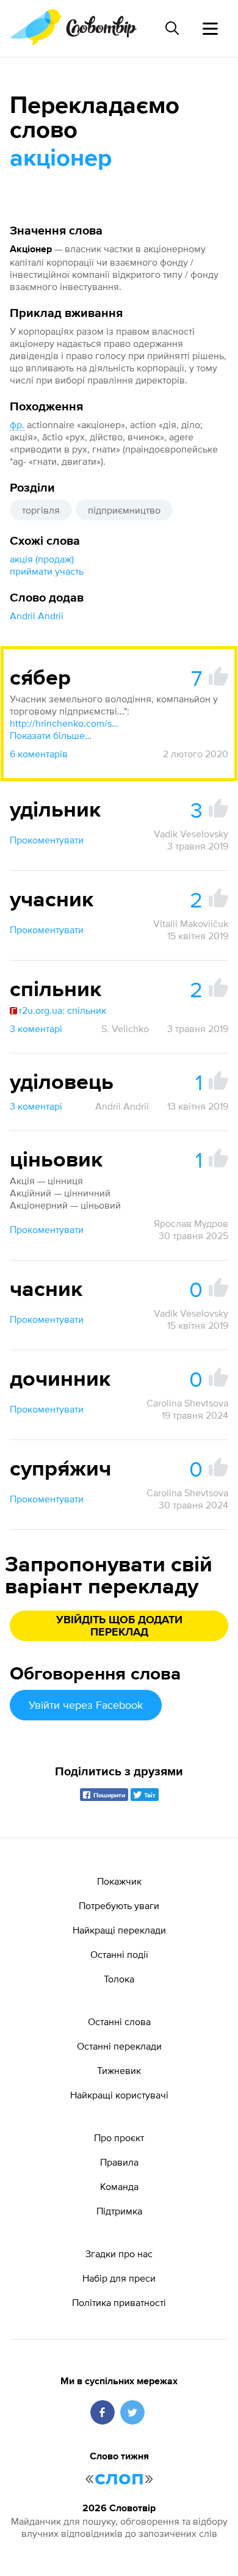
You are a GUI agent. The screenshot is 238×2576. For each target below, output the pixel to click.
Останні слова (119, 2021)
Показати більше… (51, 735)
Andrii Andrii (37, 616)
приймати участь (47, 571)
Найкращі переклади (119, 1930)
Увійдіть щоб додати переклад (119, 1626)
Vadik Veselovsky (191, 834)
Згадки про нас (119, 2254)
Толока (119, 1979)
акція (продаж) (42, 559)
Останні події (119, 1954)
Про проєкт (119, 2138)
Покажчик (119, 1881)
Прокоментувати (47, 840)
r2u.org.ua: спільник (63, 1010)
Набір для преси (119, 2278)
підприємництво (124, 510)
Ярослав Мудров (191, 1223)
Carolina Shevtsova (187, 1403)
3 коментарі (36, 1028)
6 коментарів (39, 754)
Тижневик (119, 2070)
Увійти (86, 1705)
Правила (119, 2162)
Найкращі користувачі (119, 2095)
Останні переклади (119, 2046)
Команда (119, 2186)
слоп (119, 2478)
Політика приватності (119, 2302)
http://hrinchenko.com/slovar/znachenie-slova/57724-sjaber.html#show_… (65, 723)
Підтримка (119, 2211)
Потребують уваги (119, 1905)
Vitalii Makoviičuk (191, 923)
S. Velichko (125, 1028)
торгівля (41, 510)
